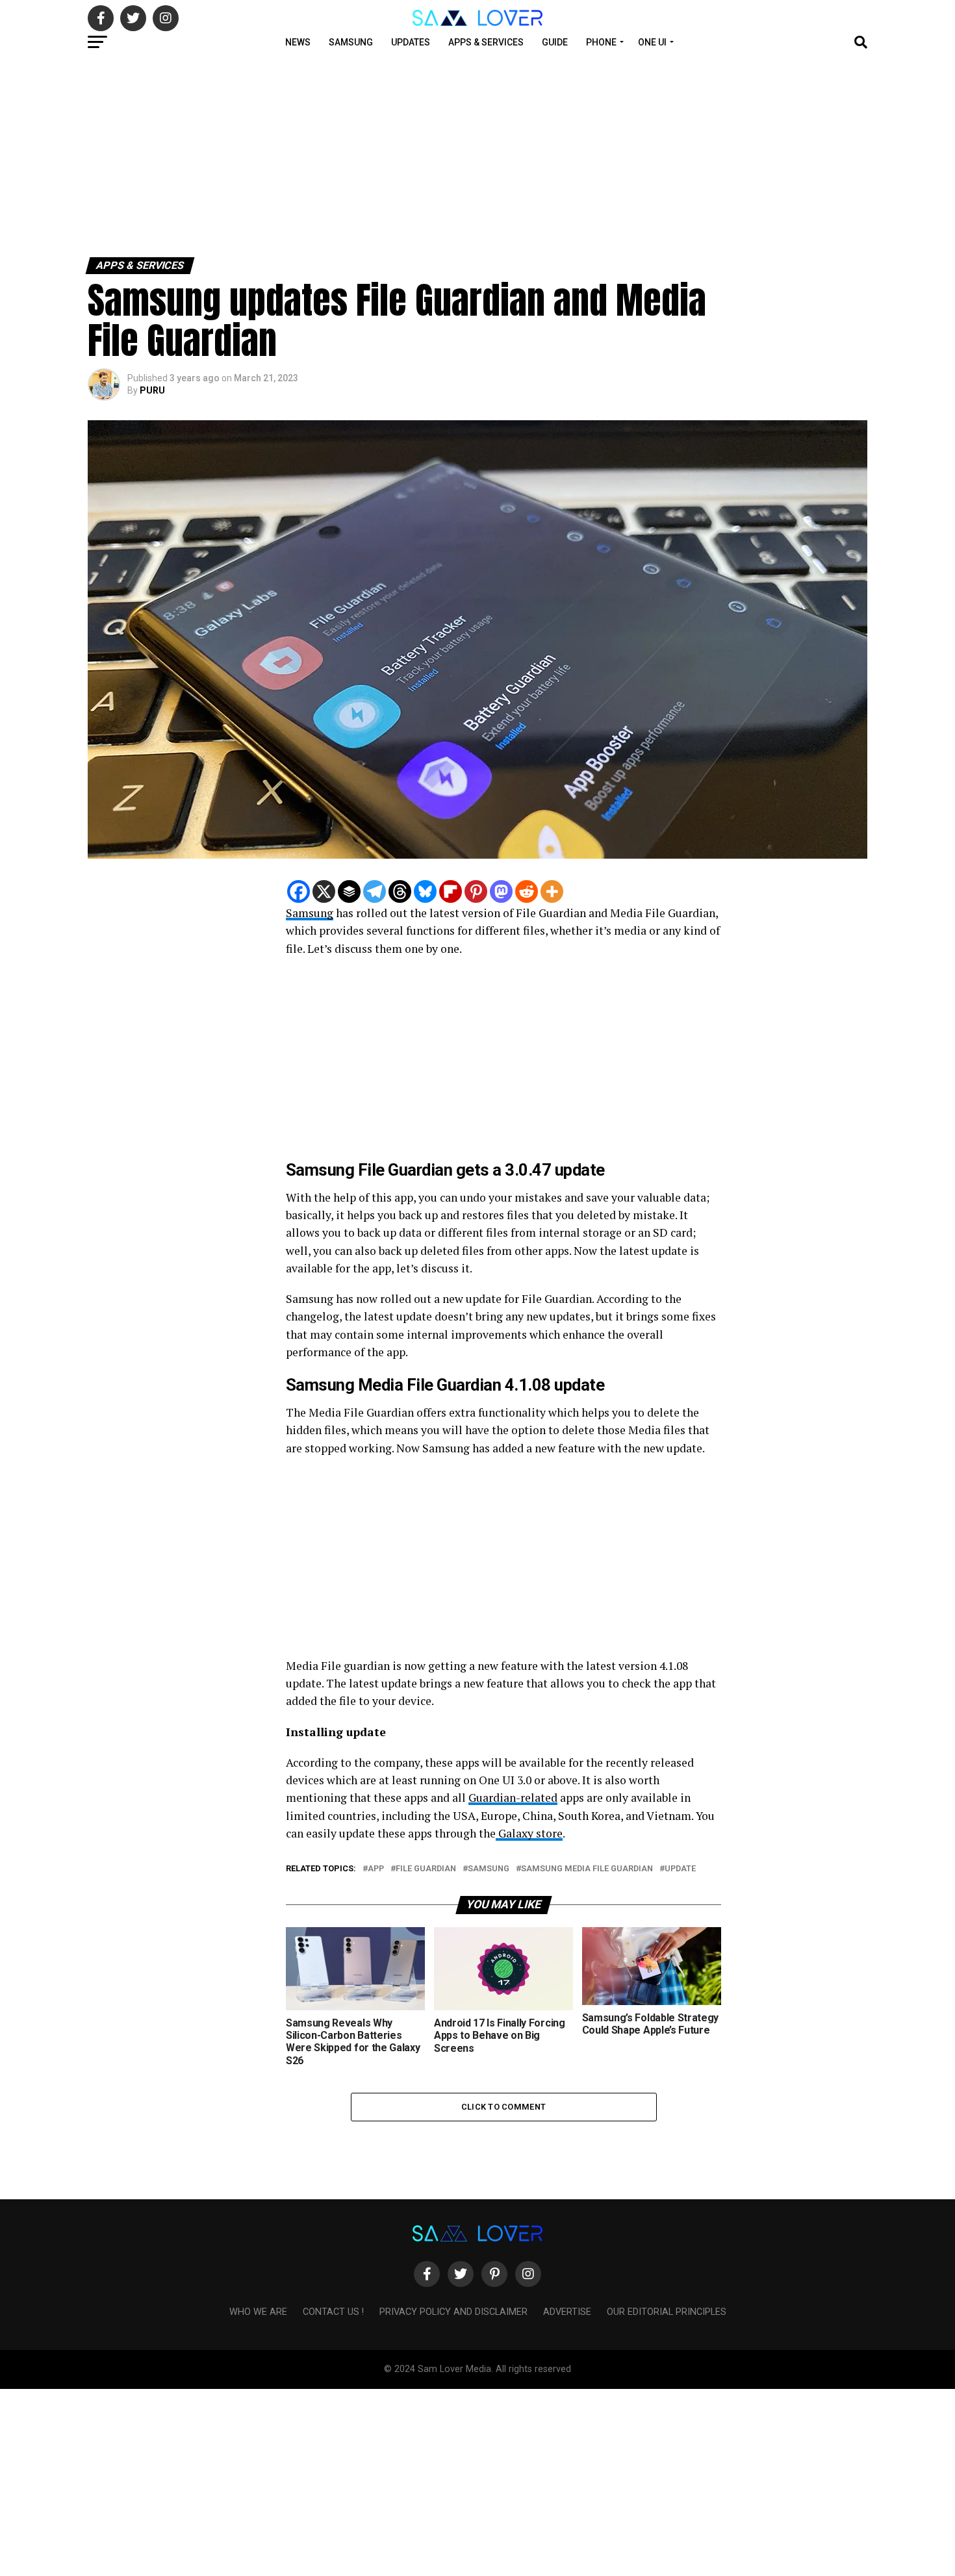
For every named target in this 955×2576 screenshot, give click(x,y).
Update (680, 1869)
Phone (601, 42)
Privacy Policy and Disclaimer (453, 2312)
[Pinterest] (476, 891)
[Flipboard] (451, 891)
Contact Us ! (333, 2312)
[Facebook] (299, 891)
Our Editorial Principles (667, 2312)
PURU (152, 390)
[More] (552, 891)
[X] (324, 891)
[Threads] (400, 891)
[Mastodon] (501, 891)
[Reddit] (527, 891)
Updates (411, 42)
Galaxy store (529, 1833)
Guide (555, 42)
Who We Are (258, 2312)
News (298, 42)
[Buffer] (349, 891)
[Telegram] (375, 891)
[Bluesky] (425, 891)
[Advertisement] (390, 155)
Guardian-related (513, 1798)
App (376, 1869)
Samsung (351, 42)
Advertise (567, 2312)
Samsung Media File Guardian (587, 1869)
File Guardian (426, 1869)
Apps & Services (486, 42)
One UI (652, 42)
